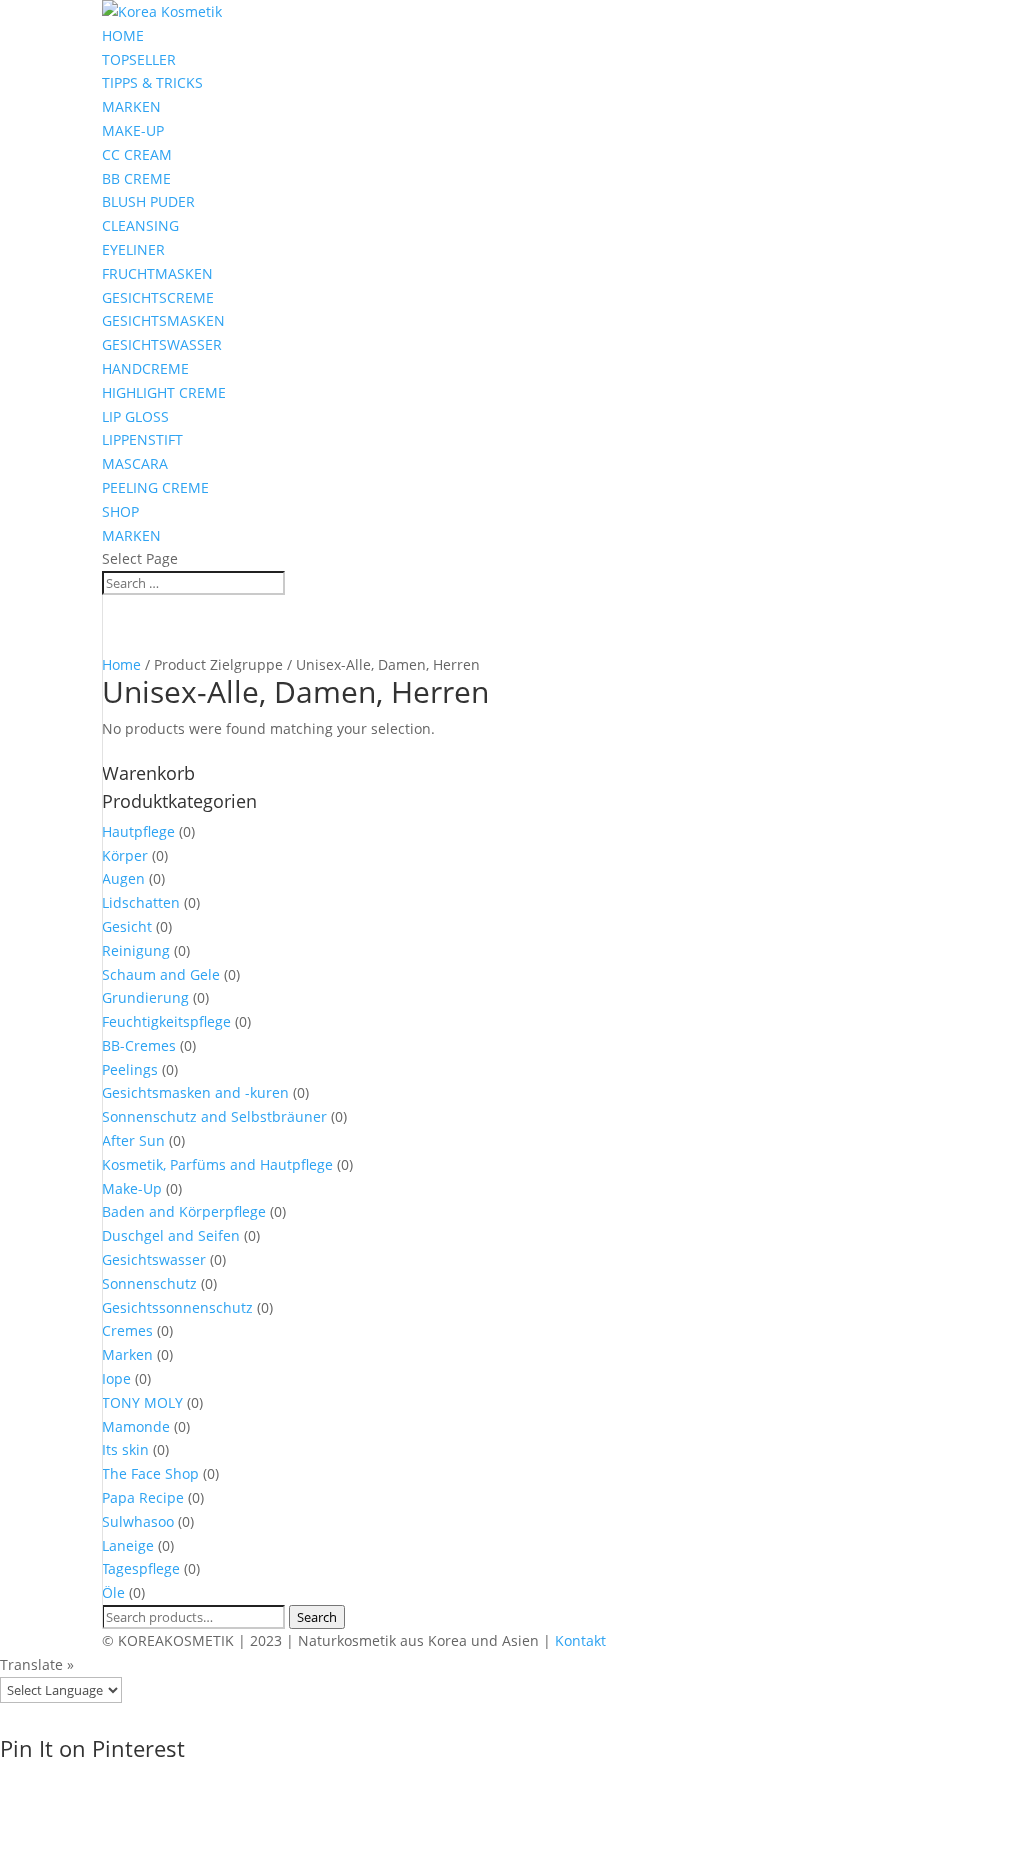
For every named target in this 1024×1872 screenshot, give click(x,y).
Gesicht (127, 926)
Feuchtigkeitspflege (166, 1021)
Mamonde (136, 1426)
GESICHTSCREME (158, 297)
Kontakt (580, 1640)
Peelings (130, 1069)
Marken (127, 1354)
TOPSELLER (139, 59)
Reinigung (136, 950)
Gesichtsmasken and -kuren (195, 1092)
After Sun (133, 1140)
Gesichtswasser (154, 1259)
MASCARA (135, 463)
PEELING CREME (155, 487)
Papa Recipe (143, 1497)
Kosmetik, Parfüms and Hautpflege (217, 1164)
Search (317, 1617)
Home (121, 664)
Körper (125, 855)
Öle (113, 1592)
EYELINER (133, 249)
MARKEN (131, 106)
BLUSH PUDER (148, 201)
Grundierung (145, 997)
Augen (123, 878)
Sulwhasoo (138, 1521)
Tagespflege (141, 1568)
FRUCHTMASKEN (157, 273)
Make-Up (132, 1188)
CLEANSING (140, 225)
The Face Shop (150, 1473)
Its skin (125, 1449)
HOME (123, 35)
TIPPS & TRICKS (152, 82)
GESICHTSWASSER (162, 344)
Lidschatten (141, 902)
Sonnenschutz (149, 1283)
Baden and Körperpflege (184, 1211)
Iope (116, 1378)
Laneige (128, 1545)
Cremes (127, 1330)
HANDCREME (145, 368)
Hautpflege (138, 831)
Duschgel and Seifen (171, 1235)
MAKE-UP (133, 130)
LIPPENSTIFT (142, 439)
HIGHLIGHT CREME (164, 392)
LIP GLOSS (135, 416)
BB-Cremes (139, 1045)
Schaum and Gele (161, 974)
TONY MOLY (142, 1402)
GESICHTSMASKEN (163, 320)
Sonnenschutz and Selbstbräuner (214, 1116)
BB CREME (136, 178)
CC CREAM (137, 154)
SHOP (120, 511)
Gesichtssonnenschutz (177, 1307)
